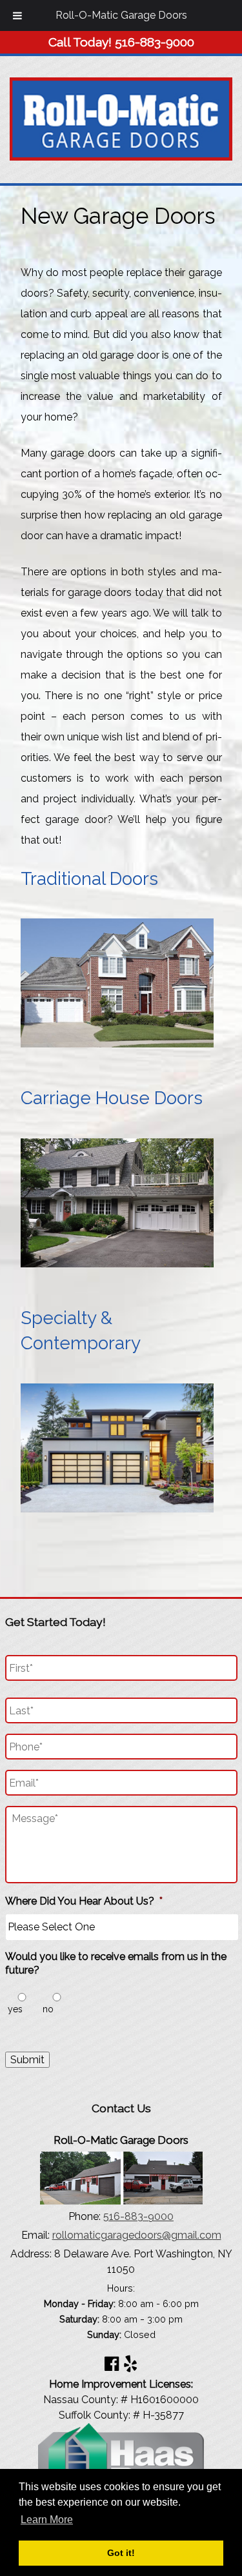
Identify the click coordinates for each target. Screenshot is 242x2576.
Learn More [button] (47, 2520)
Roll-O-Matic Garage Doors (121, 15)
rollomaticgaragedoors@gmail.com (137, 2235)
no (48, 2009)
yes (15, 2009)
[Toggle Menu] (17, 15)
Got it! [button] (121, 2553)
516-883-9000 (138, 2216)
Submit (27, 2060)
